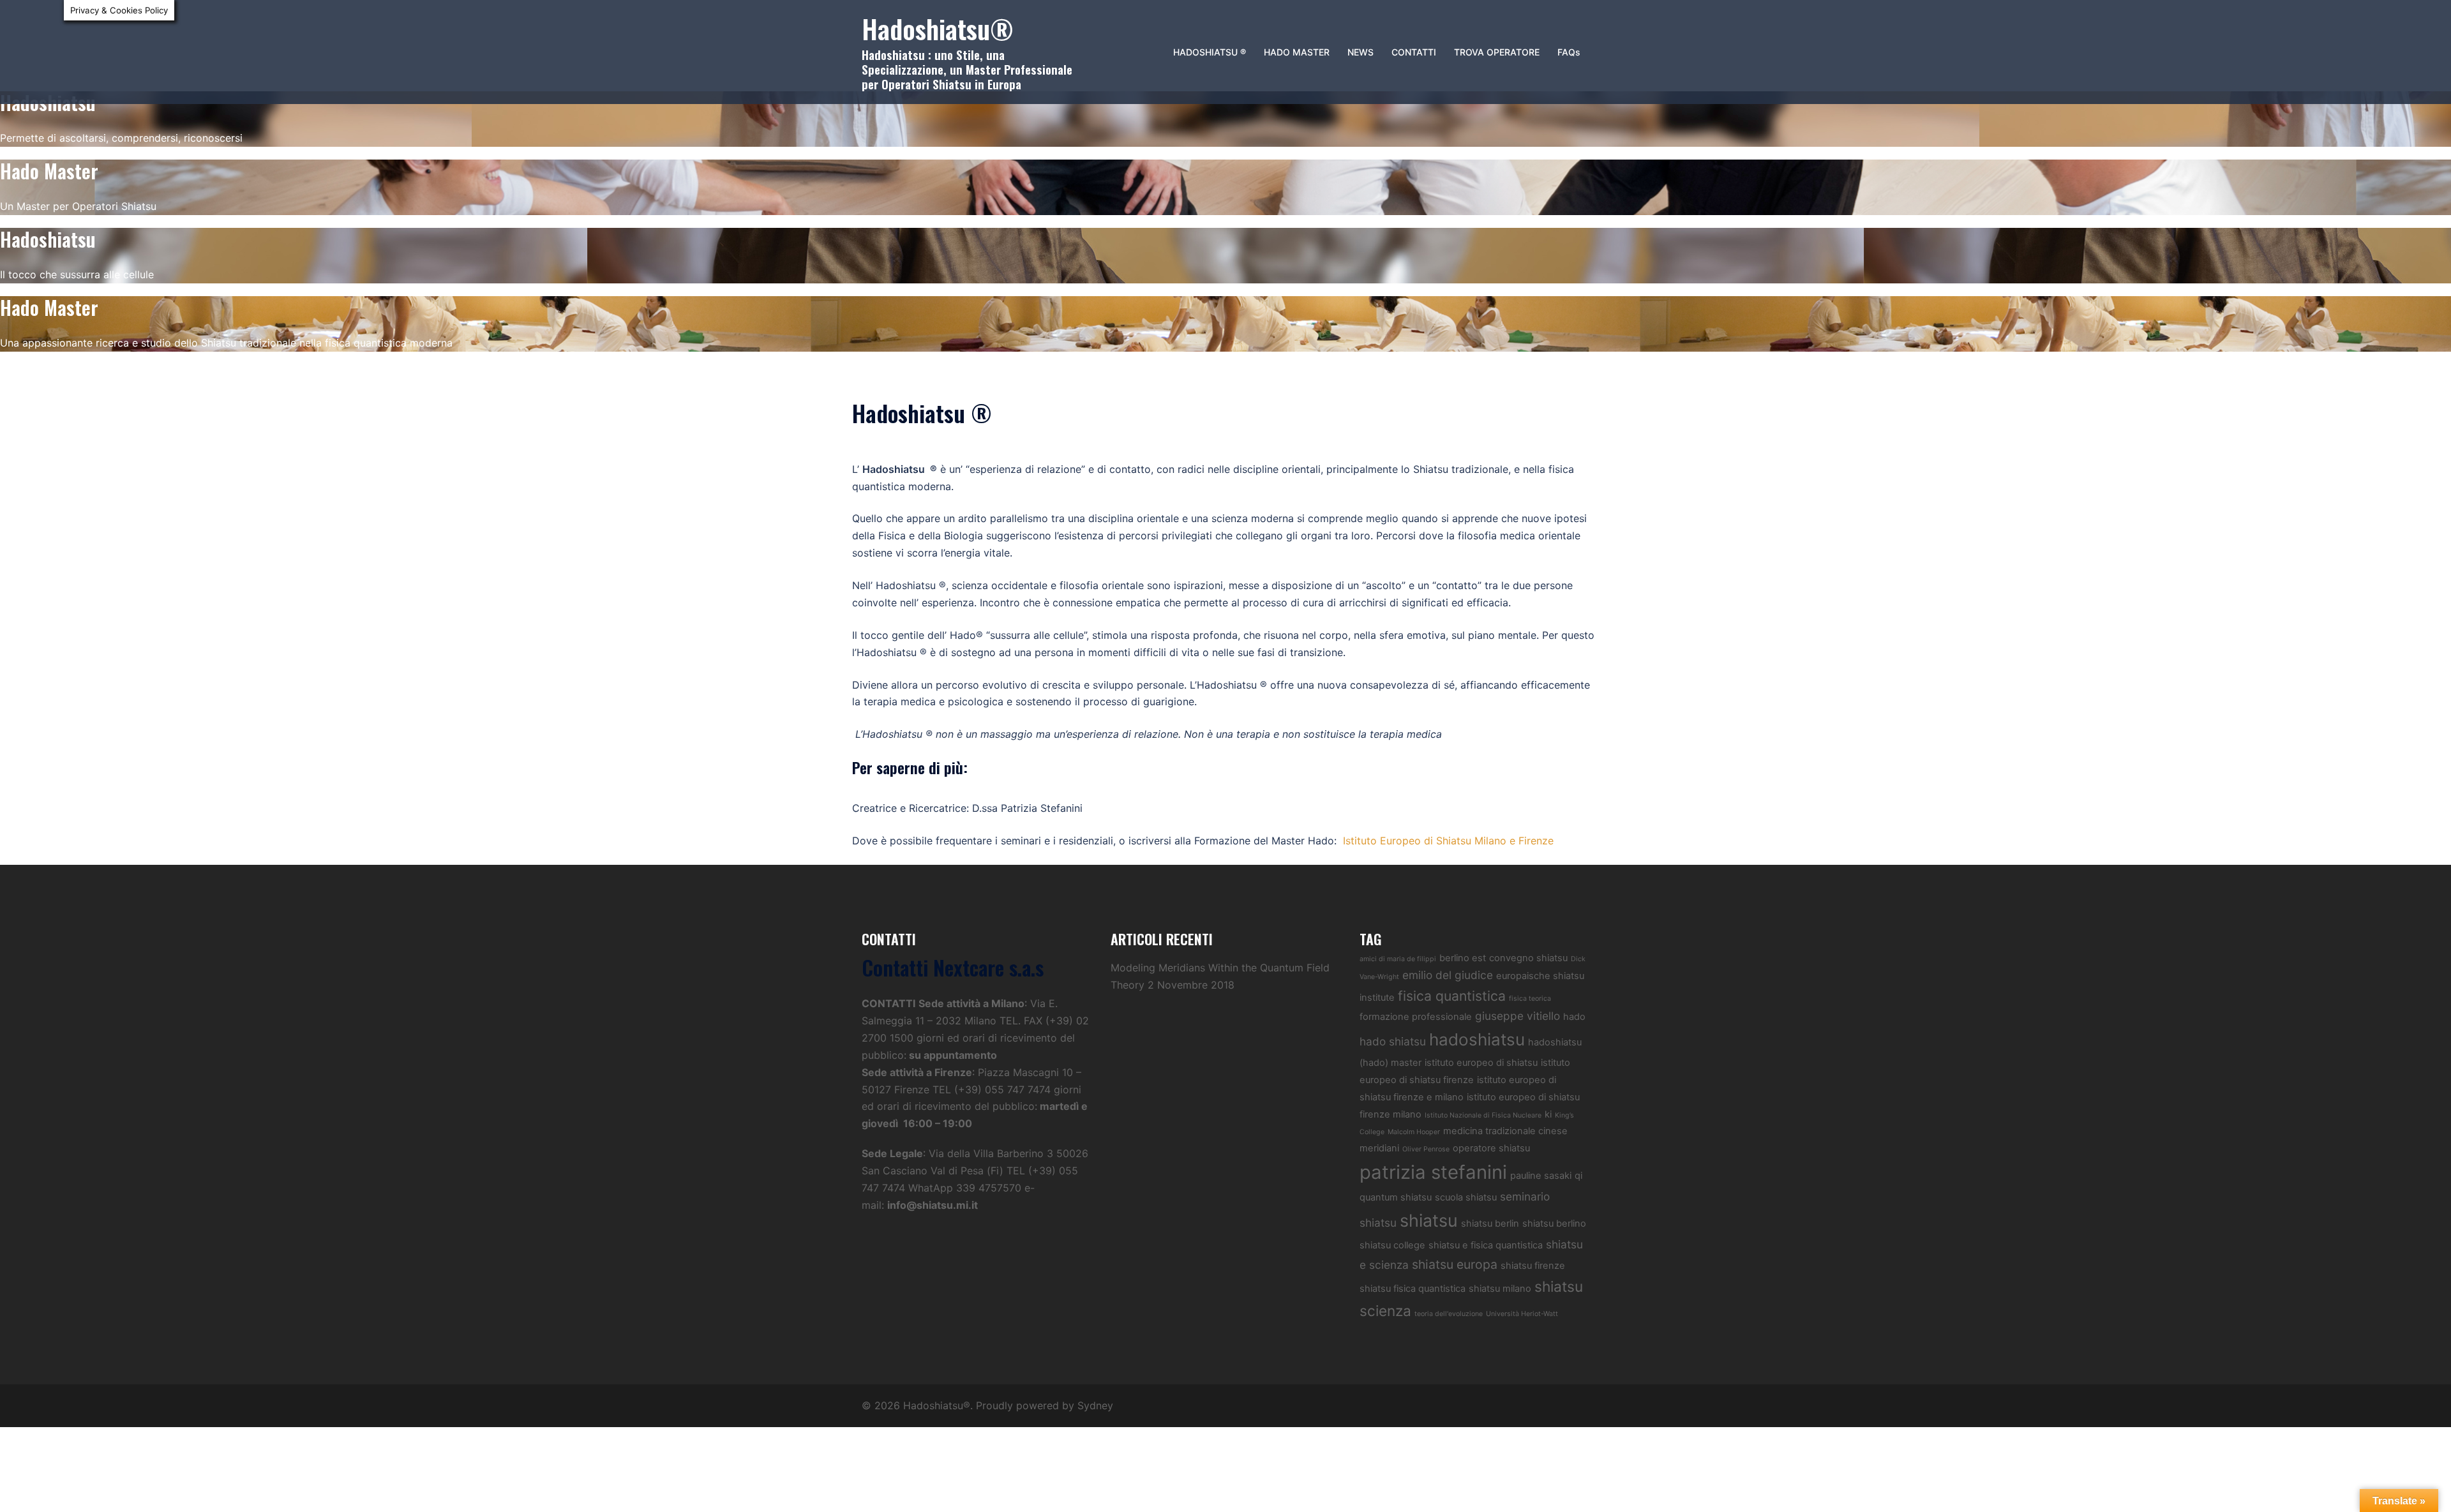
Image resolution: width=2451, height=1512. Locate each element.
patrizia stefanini (1433, 1172)
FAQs (1569, 52)
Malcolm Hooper (1414, 1132)
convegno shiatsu (1528, 958)
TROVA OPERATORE (1497, 52)
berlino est (1463, 958)
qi (1578, 1176)
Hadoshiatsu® (938, 28)
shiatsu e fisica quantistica (1486, 1245)
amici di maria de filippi (1398, 959)
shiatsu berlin (1490, 1224)
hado (1574, 1017)
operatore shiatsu (1491, 1148)
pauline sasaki (1541, 1176)
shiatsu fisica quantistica (1413, 1289)
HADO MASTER (1297, 52)
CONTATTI (1414, 52)
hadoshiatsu (1477, 1039)
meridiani (1379, 1148)
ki (1548, 1114)
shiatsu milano (1500, 1289)
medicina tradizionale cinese (1505, 1131)
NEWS (1360, 52)
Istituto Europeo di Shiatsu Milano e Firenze (1448, 841)
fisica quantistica (1452, 996)
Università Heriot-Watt (1522, 1314)
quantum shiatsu (1396, 1197)
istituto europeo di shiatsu (1481, 1063)
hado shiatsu (1393, 1041)
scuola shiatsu (1466, 1197)
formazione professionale (1416, 1017)
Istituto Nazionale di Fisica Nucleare (1483, 1115)
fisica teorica (1530, 999)
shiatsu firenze (1533, 1266)
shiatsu (1429, 1220)
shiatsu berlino (1554, 1224)
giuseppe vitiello (1518, 1016)
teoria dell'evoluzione (1449, 1314)
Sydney (1095, 1405)
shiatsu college (1392, 1245)
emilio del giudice (1448, 975)
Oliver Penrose (1426, 1149)
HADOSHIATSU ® (1210, 52)
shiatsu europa (1455, 1264)
